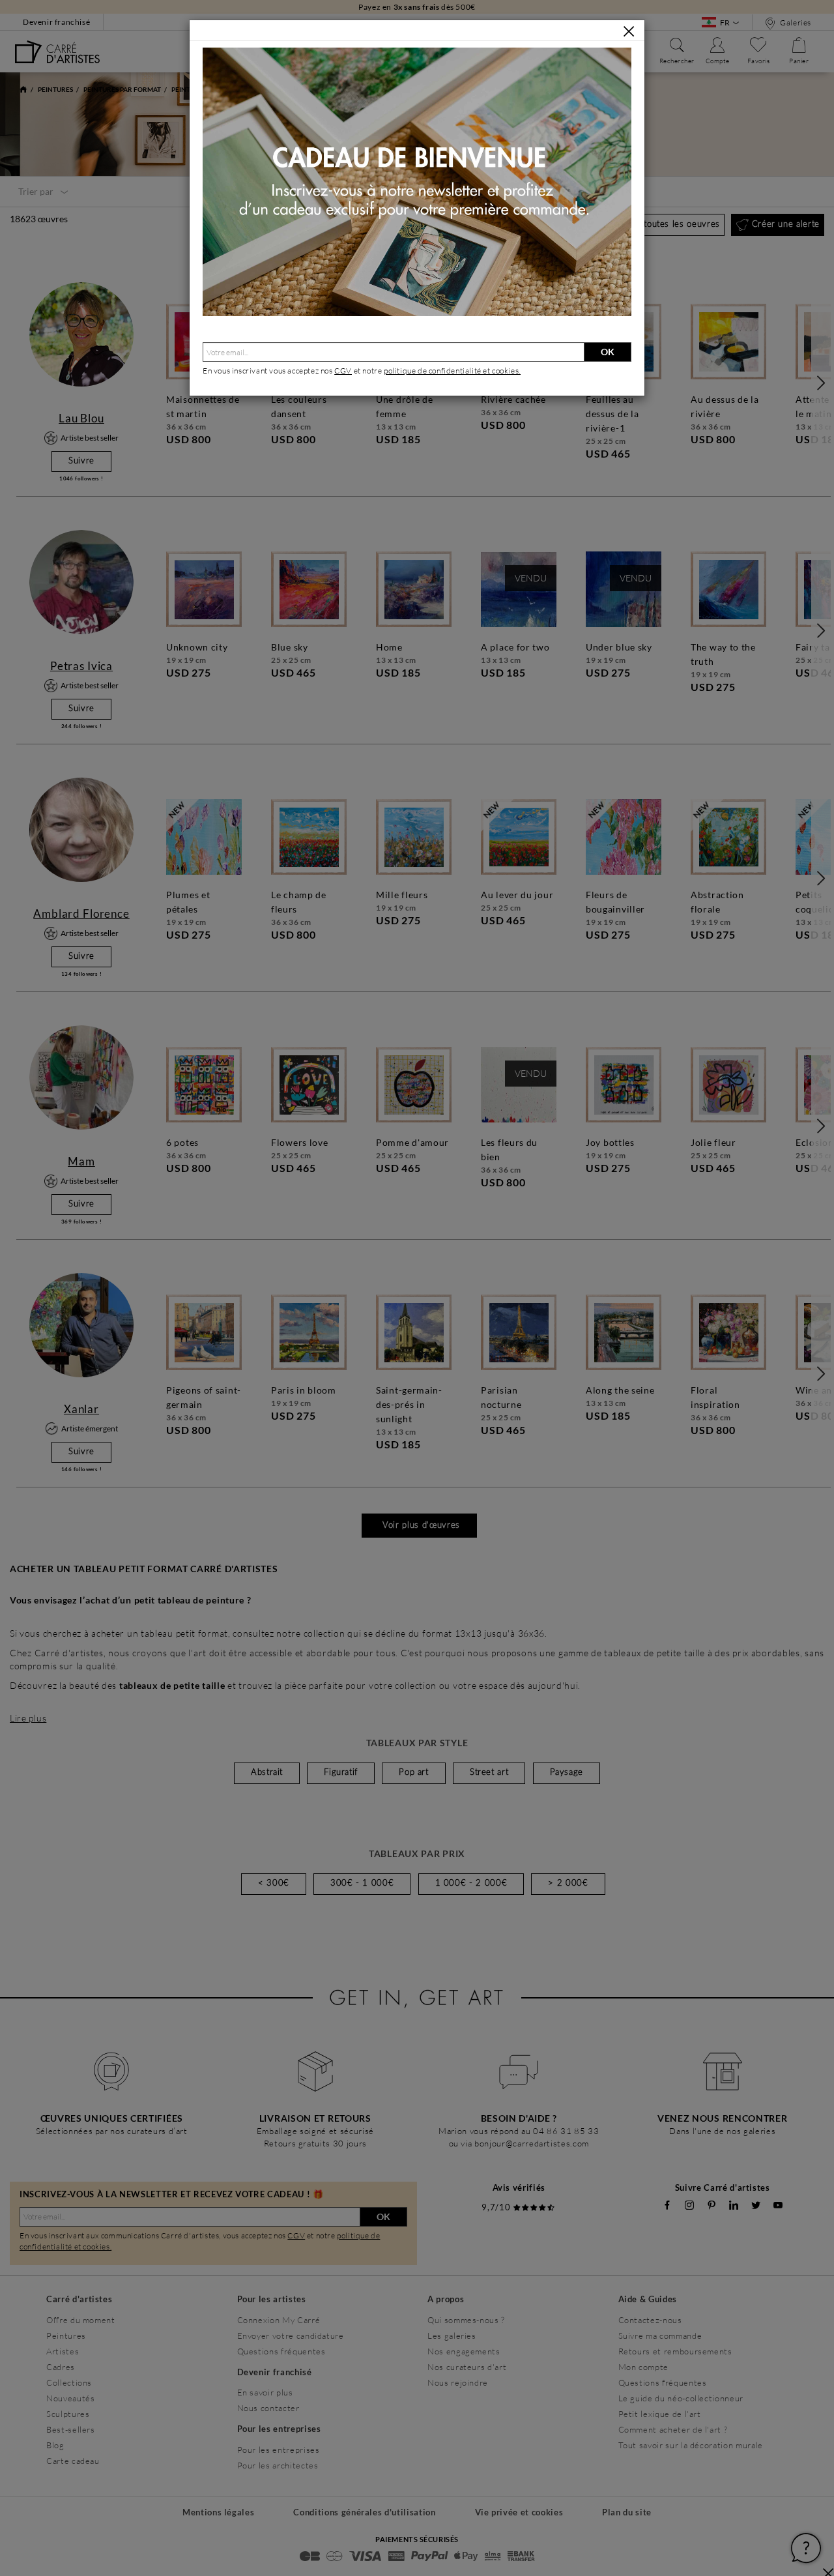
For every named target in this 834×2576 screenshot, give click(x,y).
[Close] (629, 31)
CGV (343, 371)
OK (608, 352)
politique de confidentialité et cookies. (452, 371)
